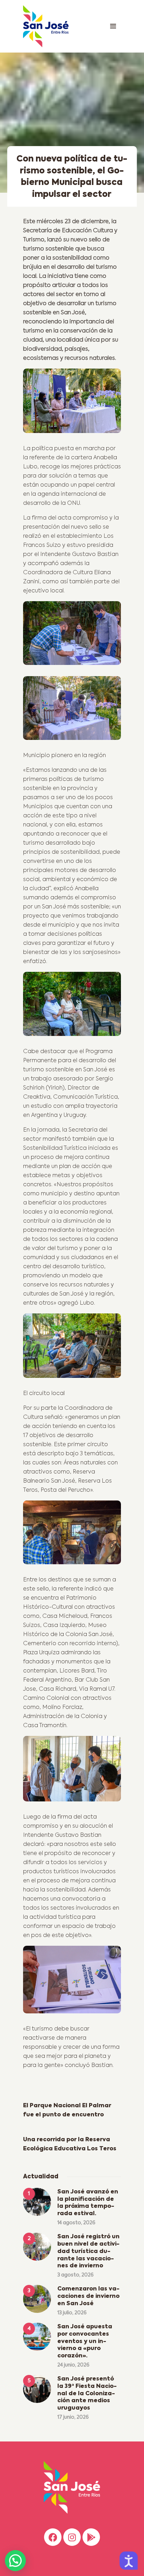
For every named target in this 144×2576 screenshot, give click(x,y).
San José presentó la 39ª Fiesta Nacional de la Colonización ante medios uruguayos (87, 2394)
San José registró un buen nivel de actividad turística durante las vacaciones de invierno (88, 2251)
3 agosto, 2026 (75, 2275)
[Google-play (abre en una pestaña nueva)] (91, 2537)
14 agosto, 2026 (76, 2223)
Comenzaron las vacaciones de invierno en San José (88, 2296)
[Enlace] (113, 26)
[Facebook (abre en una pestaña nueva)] (53, 2537)
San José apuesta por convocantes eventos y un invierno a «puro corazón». (85, 2341)
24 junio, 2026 (73, 2365)
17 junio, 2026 (73, 2417)
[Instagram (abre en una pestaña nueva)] (72, 2537)
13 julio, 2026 (72, 2313)
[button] (15, 2561)
